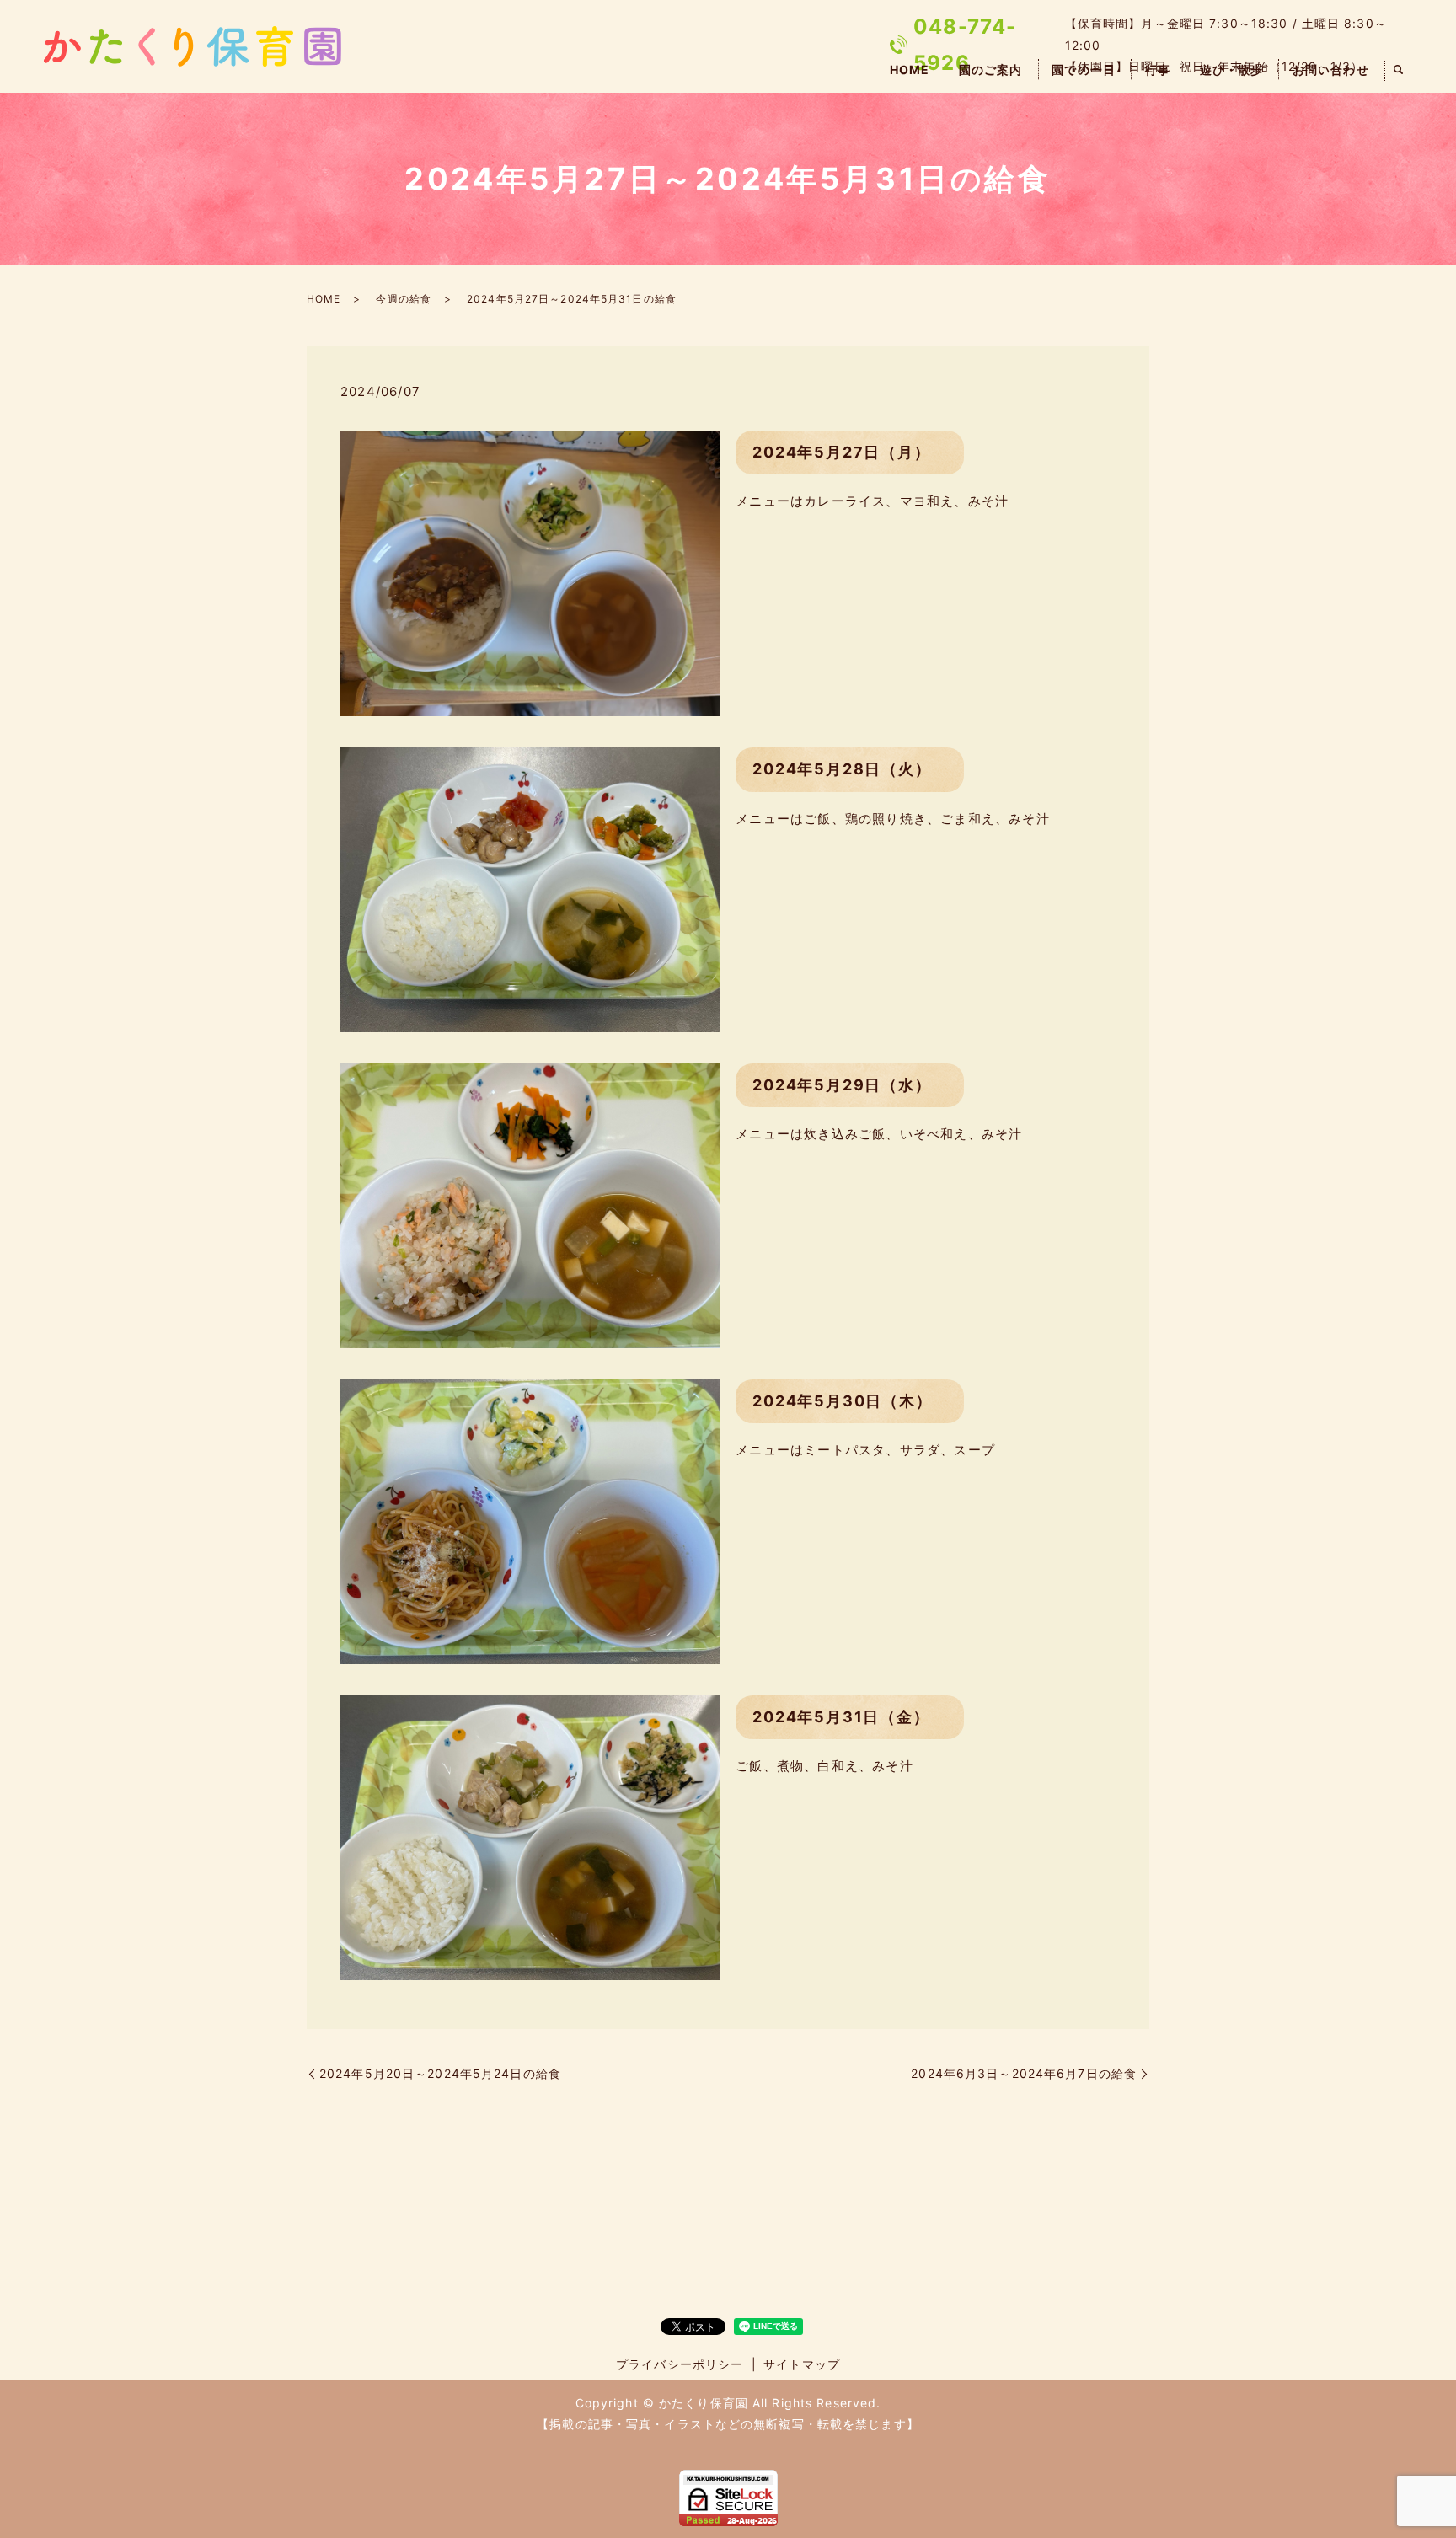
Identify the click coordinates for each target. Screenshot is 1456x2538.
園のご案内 (991, 70)
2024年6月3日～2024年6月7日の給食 (1024, 2073)
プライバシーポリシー (680, 2364)
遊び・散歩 (1232, 70)
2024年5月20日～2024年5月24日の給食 (440, 2073)
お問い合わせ (1331, 70)
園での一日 (1084, 70)
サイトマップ (802, 2364)
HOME (910, 70)
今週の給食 (404, 299)
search (1399, 71)
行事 (1158, 70)
